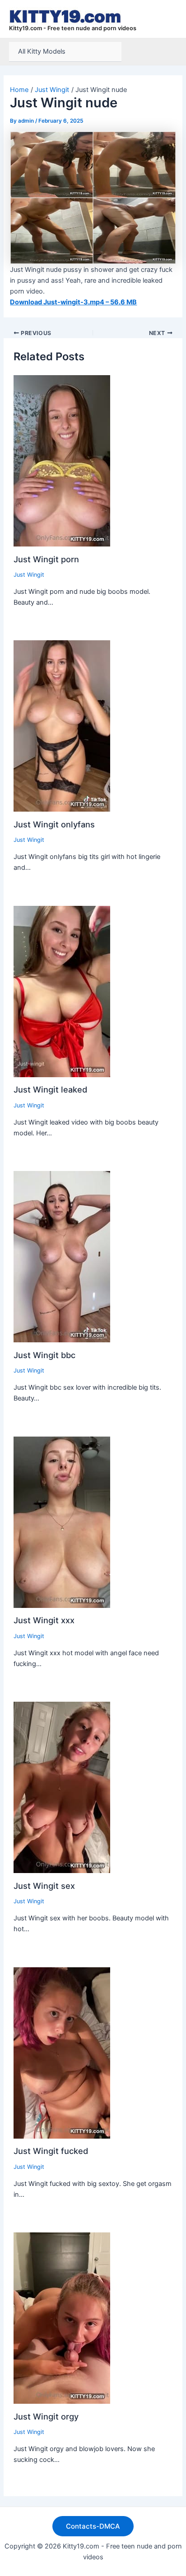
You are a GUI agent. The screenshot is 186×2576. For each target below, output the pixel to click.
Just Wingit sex (44, 1886)
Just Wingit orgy (46, 2416)
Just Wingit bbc (44, 1355)
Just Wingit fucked (51, 2151)
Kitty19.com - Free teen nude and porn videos (73, 28)
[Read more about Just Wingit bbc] (62, 1256)
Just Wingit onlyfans (54, 824)
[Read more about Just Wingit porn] (62, 460)
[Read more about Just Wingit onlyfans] (62, 726)
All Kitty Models (42, 51)
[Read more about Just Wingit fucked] (62, 2053)
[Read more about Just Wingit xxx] (62, 1522)
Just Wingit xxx (44, 1620)
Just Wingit (29, 575)
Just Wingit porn (46, 559)
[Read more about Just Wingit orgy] (62, 2318)
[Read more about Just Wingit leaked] (62, 991)
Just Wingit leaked (50, 1089)
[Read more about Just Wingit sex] (62, 1787)
